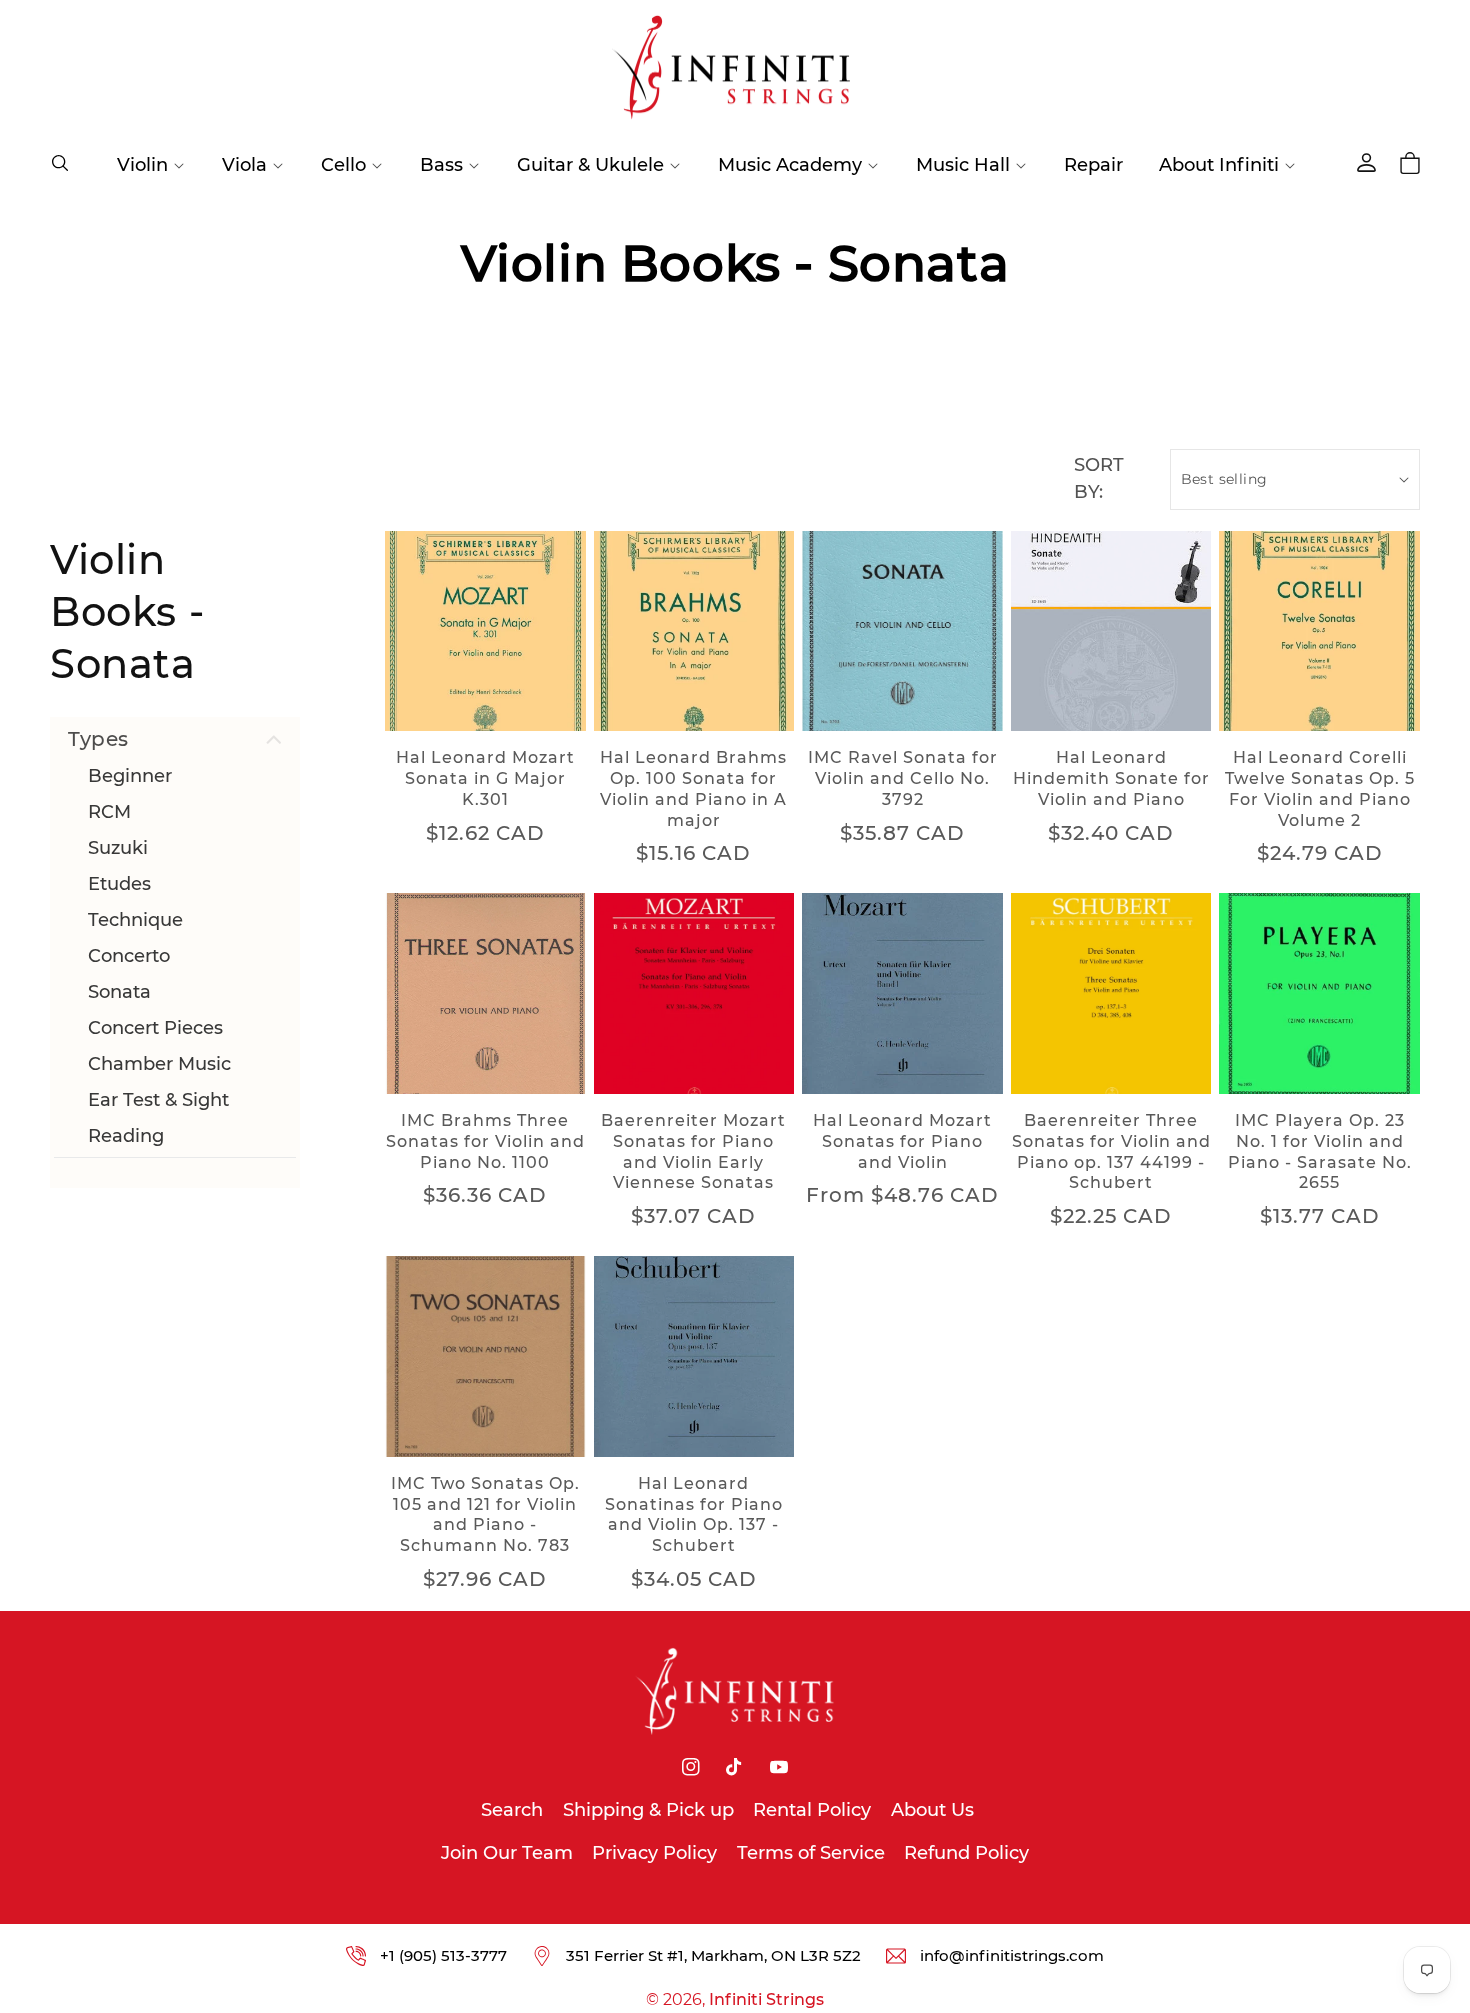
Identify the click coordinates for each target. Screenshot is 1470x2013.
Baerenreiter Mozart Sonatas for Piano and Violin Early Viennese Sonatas (693, 1151)
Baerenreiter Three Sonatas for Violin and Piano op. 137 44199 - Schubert (1111, 1151)
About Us (932, 1810)
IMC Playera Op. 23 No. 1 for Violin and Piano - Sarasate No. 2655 (1320, 1151)
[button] (60, 163)
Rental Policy (812, 1810)
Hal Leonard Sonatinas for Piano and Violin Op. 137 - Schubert (694, 1514)
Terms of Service (811, 1853)
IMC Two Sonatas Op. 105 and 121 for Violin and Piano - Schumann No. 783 (485, 1514)
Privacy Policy (654, 1853)
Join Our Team (507, 1853)
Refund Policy (966, 1853)
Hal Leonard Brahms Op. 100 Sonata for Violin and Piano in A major (693, 788)
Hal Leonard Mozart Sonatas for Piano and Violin (902, 1141)
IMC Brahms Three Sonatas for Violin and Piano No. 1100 (485, 1141)
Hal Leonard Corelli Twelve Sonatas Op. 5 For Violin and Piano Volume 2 (1320, 788)
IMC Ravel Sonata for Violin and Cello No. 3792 (903, 778)
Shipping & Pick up (648, 1810)
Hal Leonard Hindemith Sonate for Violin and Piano (1111, 778)
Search (512, 1810)
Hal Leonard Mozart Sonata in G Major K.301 (485, 778)
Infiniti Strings (766, 1999)
